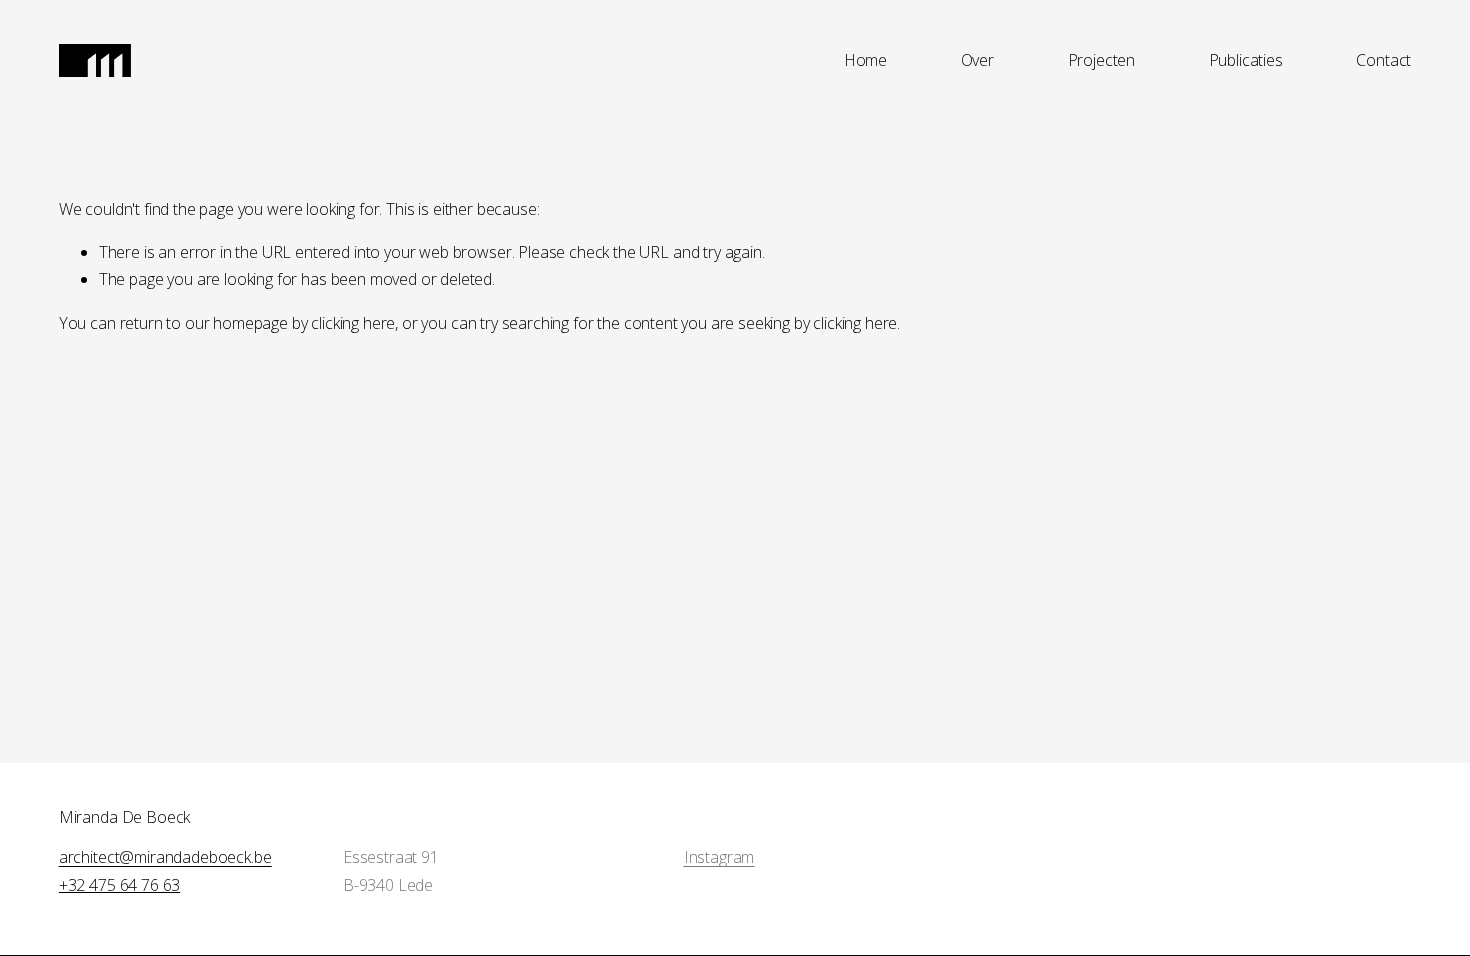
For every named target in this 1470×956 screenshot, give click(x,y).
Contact (1383, 60)
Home (865, 60)
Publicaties (1246, 60)
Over (977, 60)
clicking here (353, 323)
